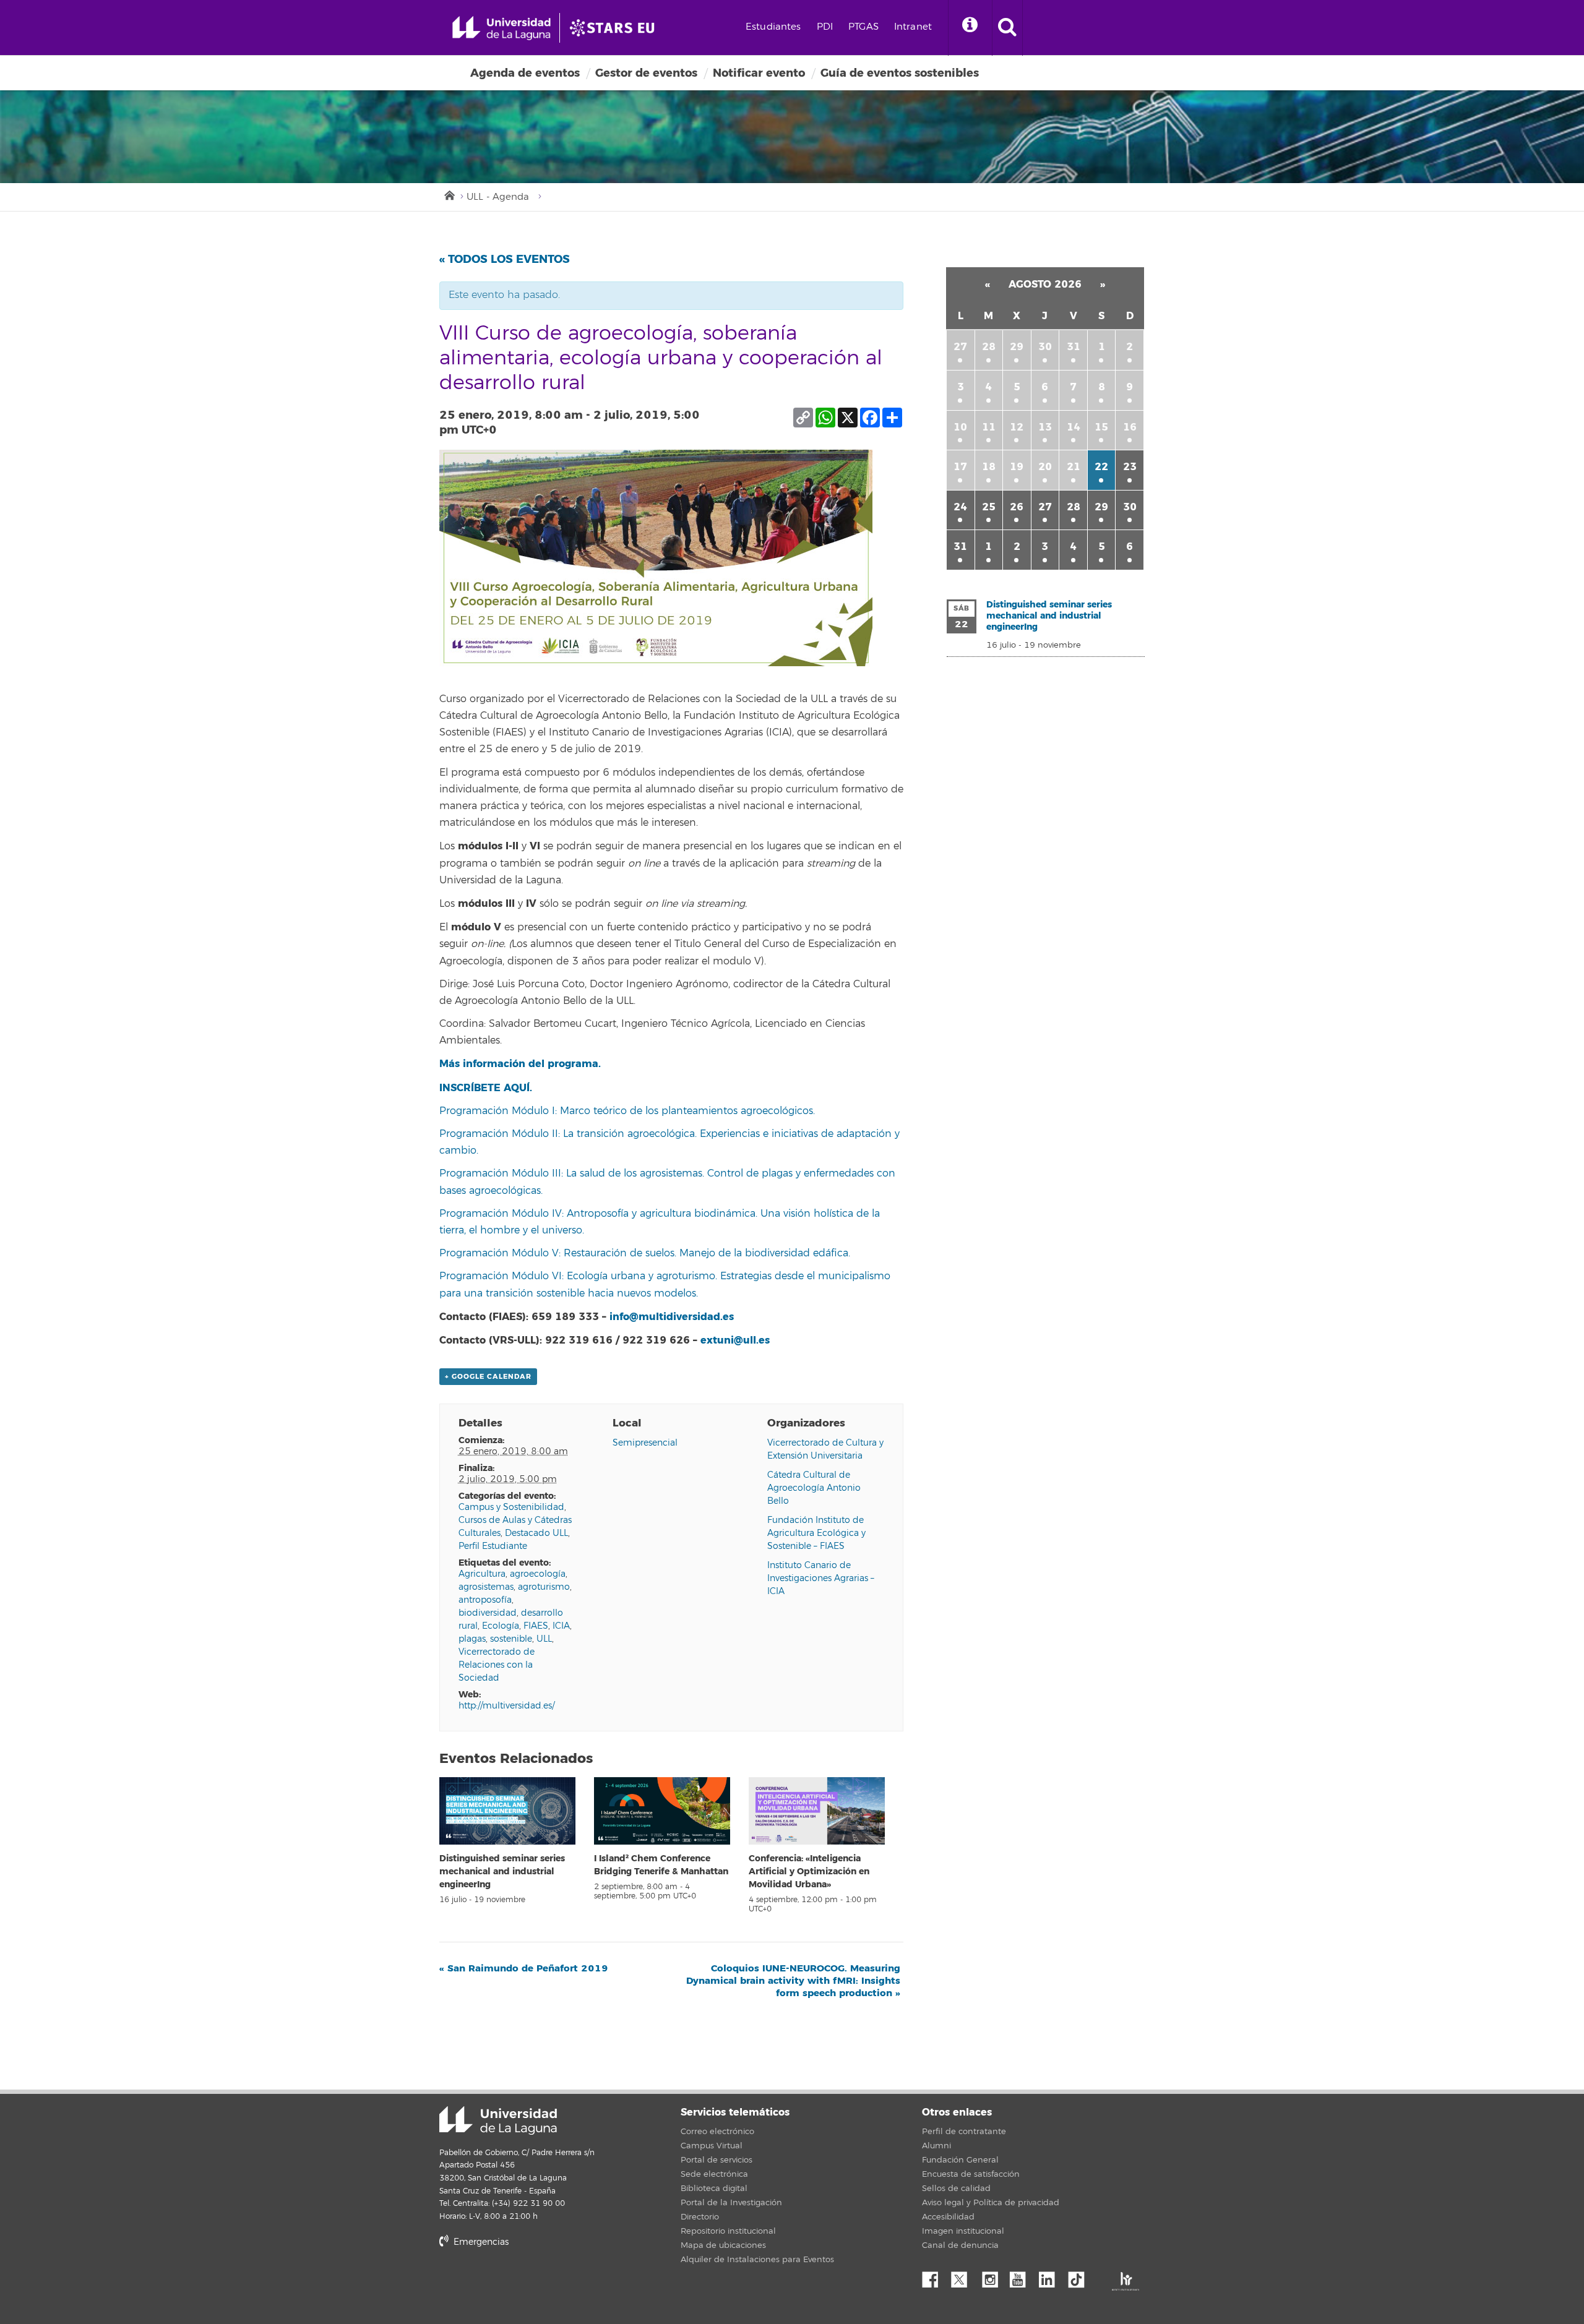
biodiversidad (488, 1613)
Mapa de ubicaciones (723, 2245)
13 (1045, 427)
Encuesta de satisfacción (971, 2174)
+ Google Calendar (488, 1377)
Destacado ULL (536, 1533)
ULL (544, 1639)
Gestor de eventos (646, 73)
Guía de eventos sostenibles (900, 73)
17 (960, 467)
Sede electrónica (714, 2174)
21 (1074, 467)
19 (1017, 467)
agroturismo (544, 1587)
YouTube (1022, 2276)
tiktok (1080, 2276)
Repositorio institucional (728, 2231)
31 (1074, 347)
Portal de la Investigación (731, 2203)
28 (989, 347)
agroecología (538, 1574)
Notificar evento (759, 73)
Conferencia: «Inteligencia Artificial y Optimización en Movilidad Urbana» (809, 1872)
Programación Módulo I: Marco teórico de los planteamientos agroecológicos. (627, 1111)
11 (989, 427)
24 (960, 507)
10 (960, 427)
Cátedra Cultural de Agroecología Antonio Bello (814, 1488)
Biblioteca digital (714, 2189)
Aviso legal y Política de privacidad (991, 2203)
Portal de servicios (717, 2160)
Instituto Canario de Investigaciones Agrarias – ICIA (821, 1578)
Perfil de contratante (964, 2132)
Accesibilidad (948, 2217)
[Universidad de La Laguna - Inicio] (506, 28)
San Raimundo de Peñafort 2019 (524, 1968)
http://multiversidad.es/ (506, 1706)
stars (532, 2284)
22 (1101, 467)
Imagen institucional (963, 2231)
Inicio (449, 194)
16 (1130, 427)
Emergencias (480, 2242)
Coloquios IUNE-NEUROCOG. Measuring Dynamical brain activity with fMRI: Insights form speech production (793, 1981)
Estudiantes (773, 27)
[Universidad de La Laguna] (616, 28)
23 (1130, 467)
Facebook (935, 2276)
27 (960, 347)
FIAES (536, 1626)
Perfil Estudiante (493, 1546)
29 (1017, 347)
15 (1101, 427)
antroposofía (485, 1600)
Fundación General (960, 2160)
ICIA (561, 1626)
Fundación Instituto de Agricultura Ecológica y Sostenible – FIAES (816, 1533)
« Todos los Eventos (505, 259)
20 (1045, 467)
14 (1074, 427)
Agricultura (482, 1574)
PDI (825, 27)
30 (1045, 347)
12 (1017, 427)
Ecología (501, 1626)
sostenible (511, 1639)
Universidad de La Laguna (498, 2120)
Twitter (964, 2276)
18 (989, 467)
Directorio (700, 2217)
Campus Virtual (712, 2146)
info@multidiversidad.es (672, 1317)
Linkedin (1051, 2276)
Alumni (936, 2146)
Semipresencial (645, 1443)
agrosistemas (486, 1587)
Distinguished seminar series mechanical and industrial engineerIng (502, 1872)
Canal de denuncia (960, 2245)
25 (989, 507)
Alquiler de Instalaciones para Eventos (757, 2260)
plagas (472, 1639)
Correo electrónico (717, 2132)
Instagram (993, 2276)
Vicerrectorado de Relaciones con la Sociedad (497, 1665)
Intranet (913, 27)
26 (1017, 507)
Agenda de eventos (525, 73)
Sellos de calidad (956, 2189)
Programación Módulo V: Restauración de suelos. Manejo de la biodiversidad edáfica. (645, 1253)
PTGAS (863, 27)
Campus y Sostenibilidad (511, 1507)
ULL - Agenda (498, 197)
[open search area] (1007, 28)
